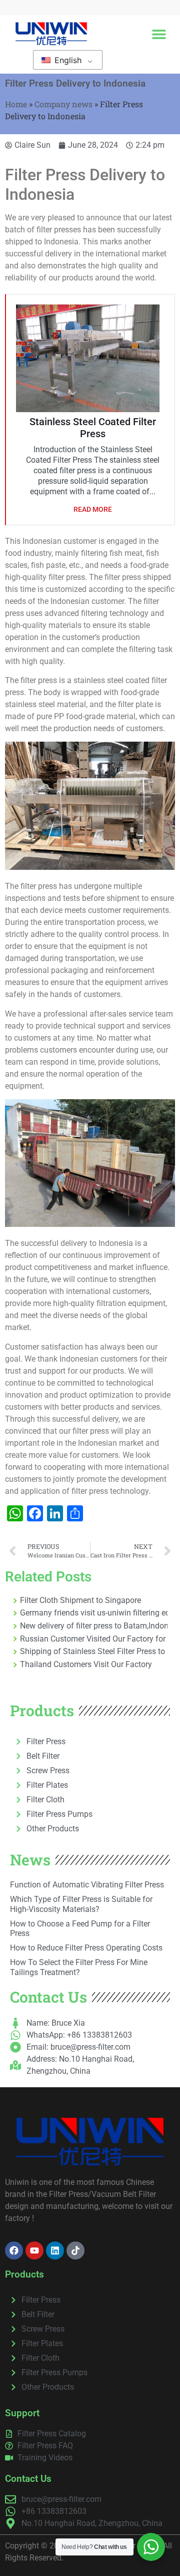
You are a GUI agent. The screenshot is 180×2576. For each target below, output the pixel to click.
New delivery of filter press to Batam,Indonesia (94, 1626)
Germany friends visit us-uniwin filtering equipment (94, 1613)
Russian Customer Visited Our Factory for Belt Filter (94, 1639)
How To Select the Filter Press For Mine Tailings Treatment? (79, 1967)
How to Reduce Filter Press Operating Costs (86, 1948)
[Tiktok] (75, 2250)
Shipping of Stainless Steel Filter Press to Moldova (94, 1651)
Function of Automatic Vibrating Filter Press (87, 1885)
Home (16, 104)
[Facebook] (14, 2250)
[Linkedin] (55, 2250)
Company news (63, 104)
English (67, 60)
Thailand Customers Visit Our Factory (86, 1664)
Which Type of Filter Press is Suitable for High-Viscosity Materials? (81, 1904)
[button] (159, 34)
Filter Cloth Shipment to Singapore (80, 1600)
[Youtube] (34, 2250)
